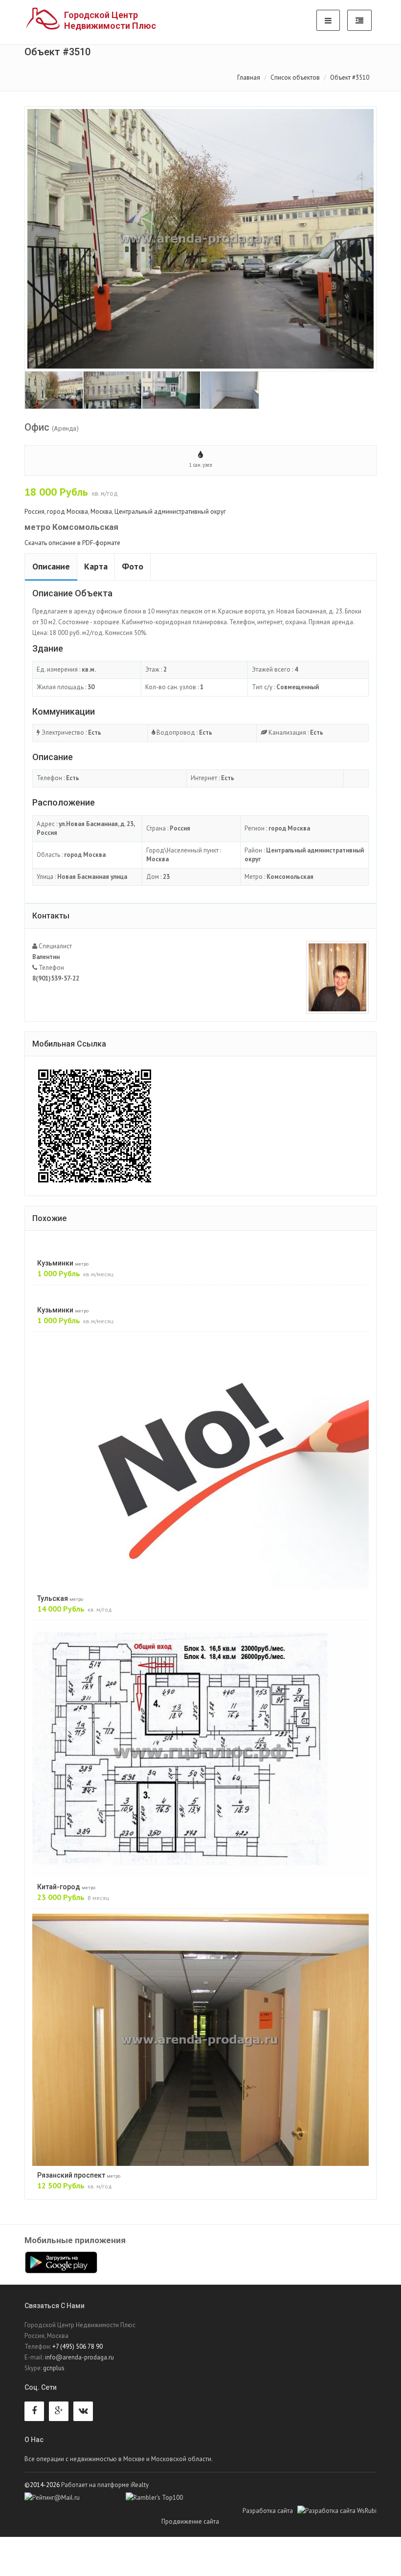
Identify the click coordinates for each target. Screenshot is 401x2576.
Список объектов (295, 77)
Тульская (60, 1598)
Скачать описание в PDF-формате (72, 543)
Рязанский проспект (79, 2175)
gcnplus (54, 2368)
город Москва (67, 512)
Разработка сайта (270, 2511)
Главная (249, 77)
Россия (34, 512)
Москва (101, 512)
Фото (133, 566)
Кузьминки (63, 1263)
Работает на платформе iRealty (105, 2485)
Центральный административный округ (170, 512)
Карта (96, 566)
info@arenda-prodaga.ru (79, 2357)
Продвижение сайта (202, 2521)
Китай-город (66, 1887)
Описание (51, 566)
